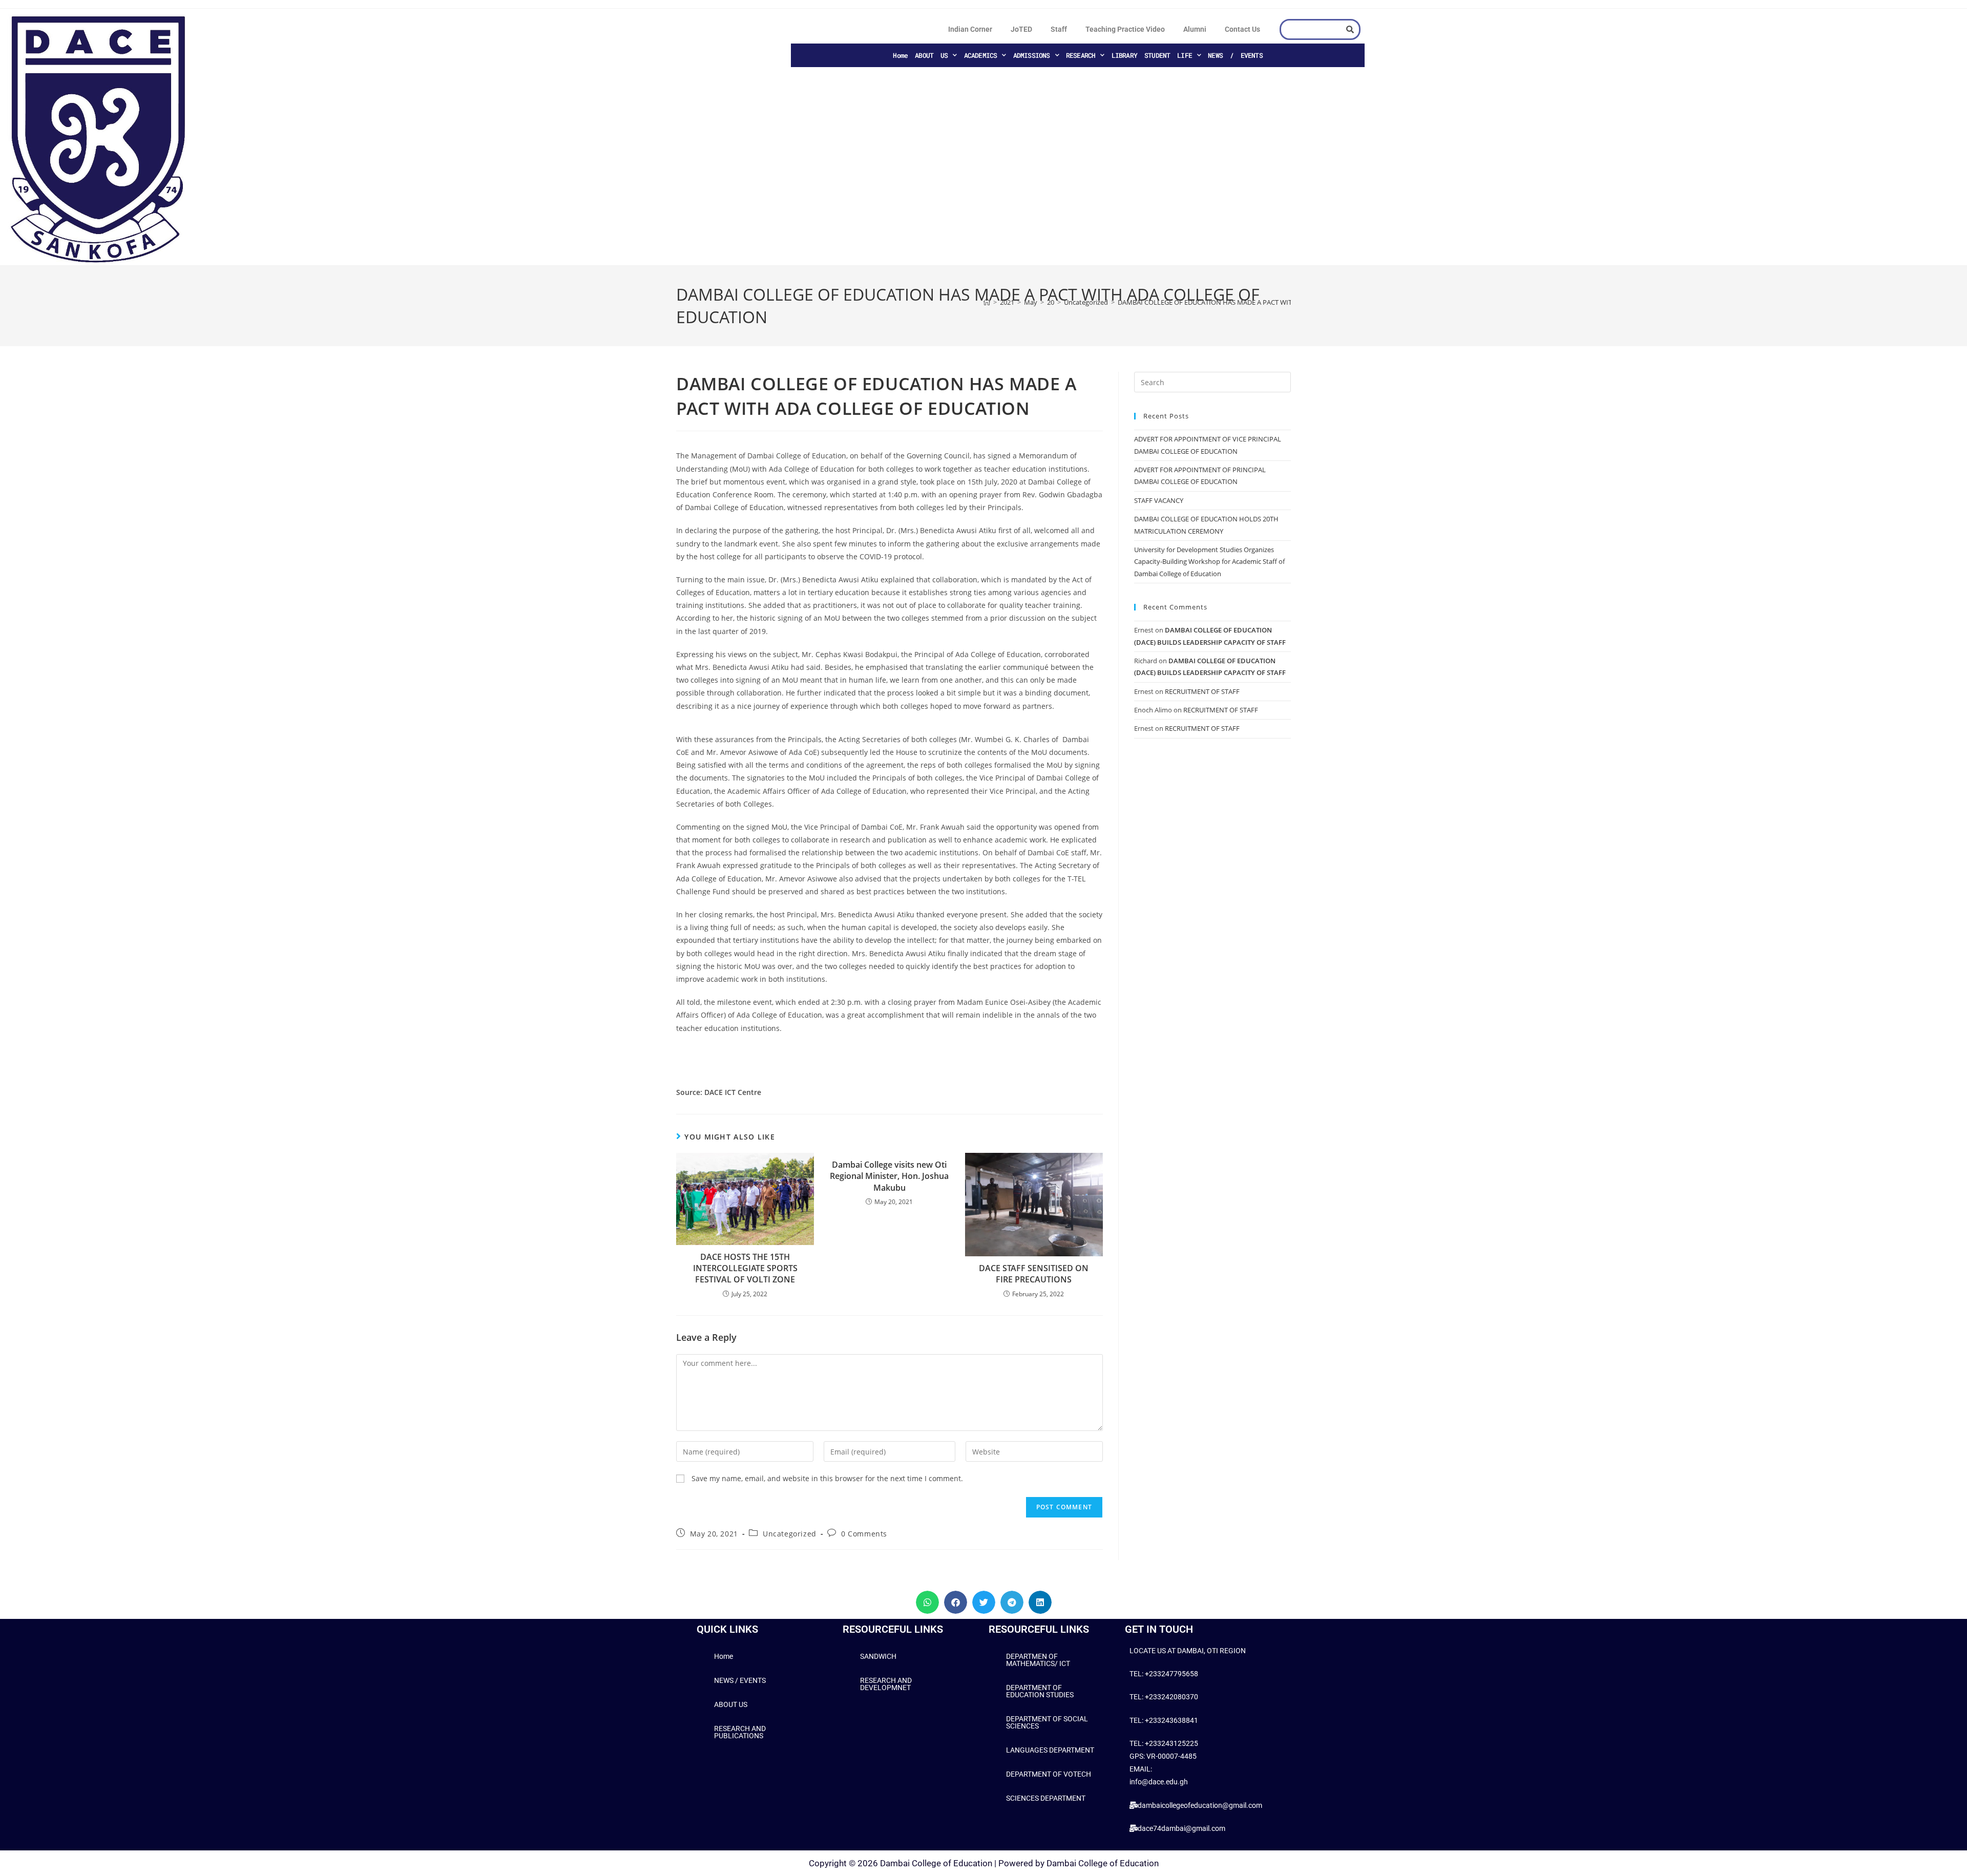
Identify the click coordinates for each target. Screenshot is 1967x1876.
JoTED (1021, 29)
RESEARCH (1081, 55)
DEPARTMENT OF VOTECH (1049, 1774)
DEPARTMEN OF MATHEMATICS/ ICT (1038, 1660)
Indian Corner (970, 29)
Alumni (1195, 29)
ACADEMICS (981, 55)
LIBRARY (1124, 55)
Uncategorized (790, 1534)
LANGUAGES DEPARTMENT (1050, 1750)
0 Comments (864, 1534)
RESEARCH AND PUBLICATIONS (740, 1732)
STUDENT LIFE (1168, 55)
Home (900, 55)
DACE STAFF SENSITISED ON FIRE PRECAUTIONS (1034, 1274)
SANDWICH (878, 1656)
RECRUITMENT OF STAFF (1202, 691)
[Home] (987, 302)
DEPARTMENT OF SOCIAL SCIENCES (1047, 1722)
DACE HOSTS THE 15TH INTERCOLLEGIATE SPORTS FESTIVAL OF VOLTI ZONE (745, 1268)
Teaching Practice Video (1125, 29)
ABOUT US (931, 55)
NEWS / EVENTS (1235, 55)
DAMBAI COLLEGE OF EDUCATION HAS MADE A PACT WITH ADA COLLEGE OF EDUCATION (1254, 302)
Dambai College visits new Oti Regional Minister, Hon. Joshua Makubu (889, 1176)
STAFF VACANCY (1159, 500)
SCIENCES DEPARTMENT (1046, 1798)
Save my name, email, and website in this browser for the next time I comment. (827, 1478)
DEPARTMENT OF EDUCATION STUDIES (1040, 1691)
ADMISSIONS (1032, 55)
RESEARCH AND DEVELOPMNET (886, 1684)
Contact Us (1242, 29)
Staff (1059, 29)
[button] (927, 1602)
